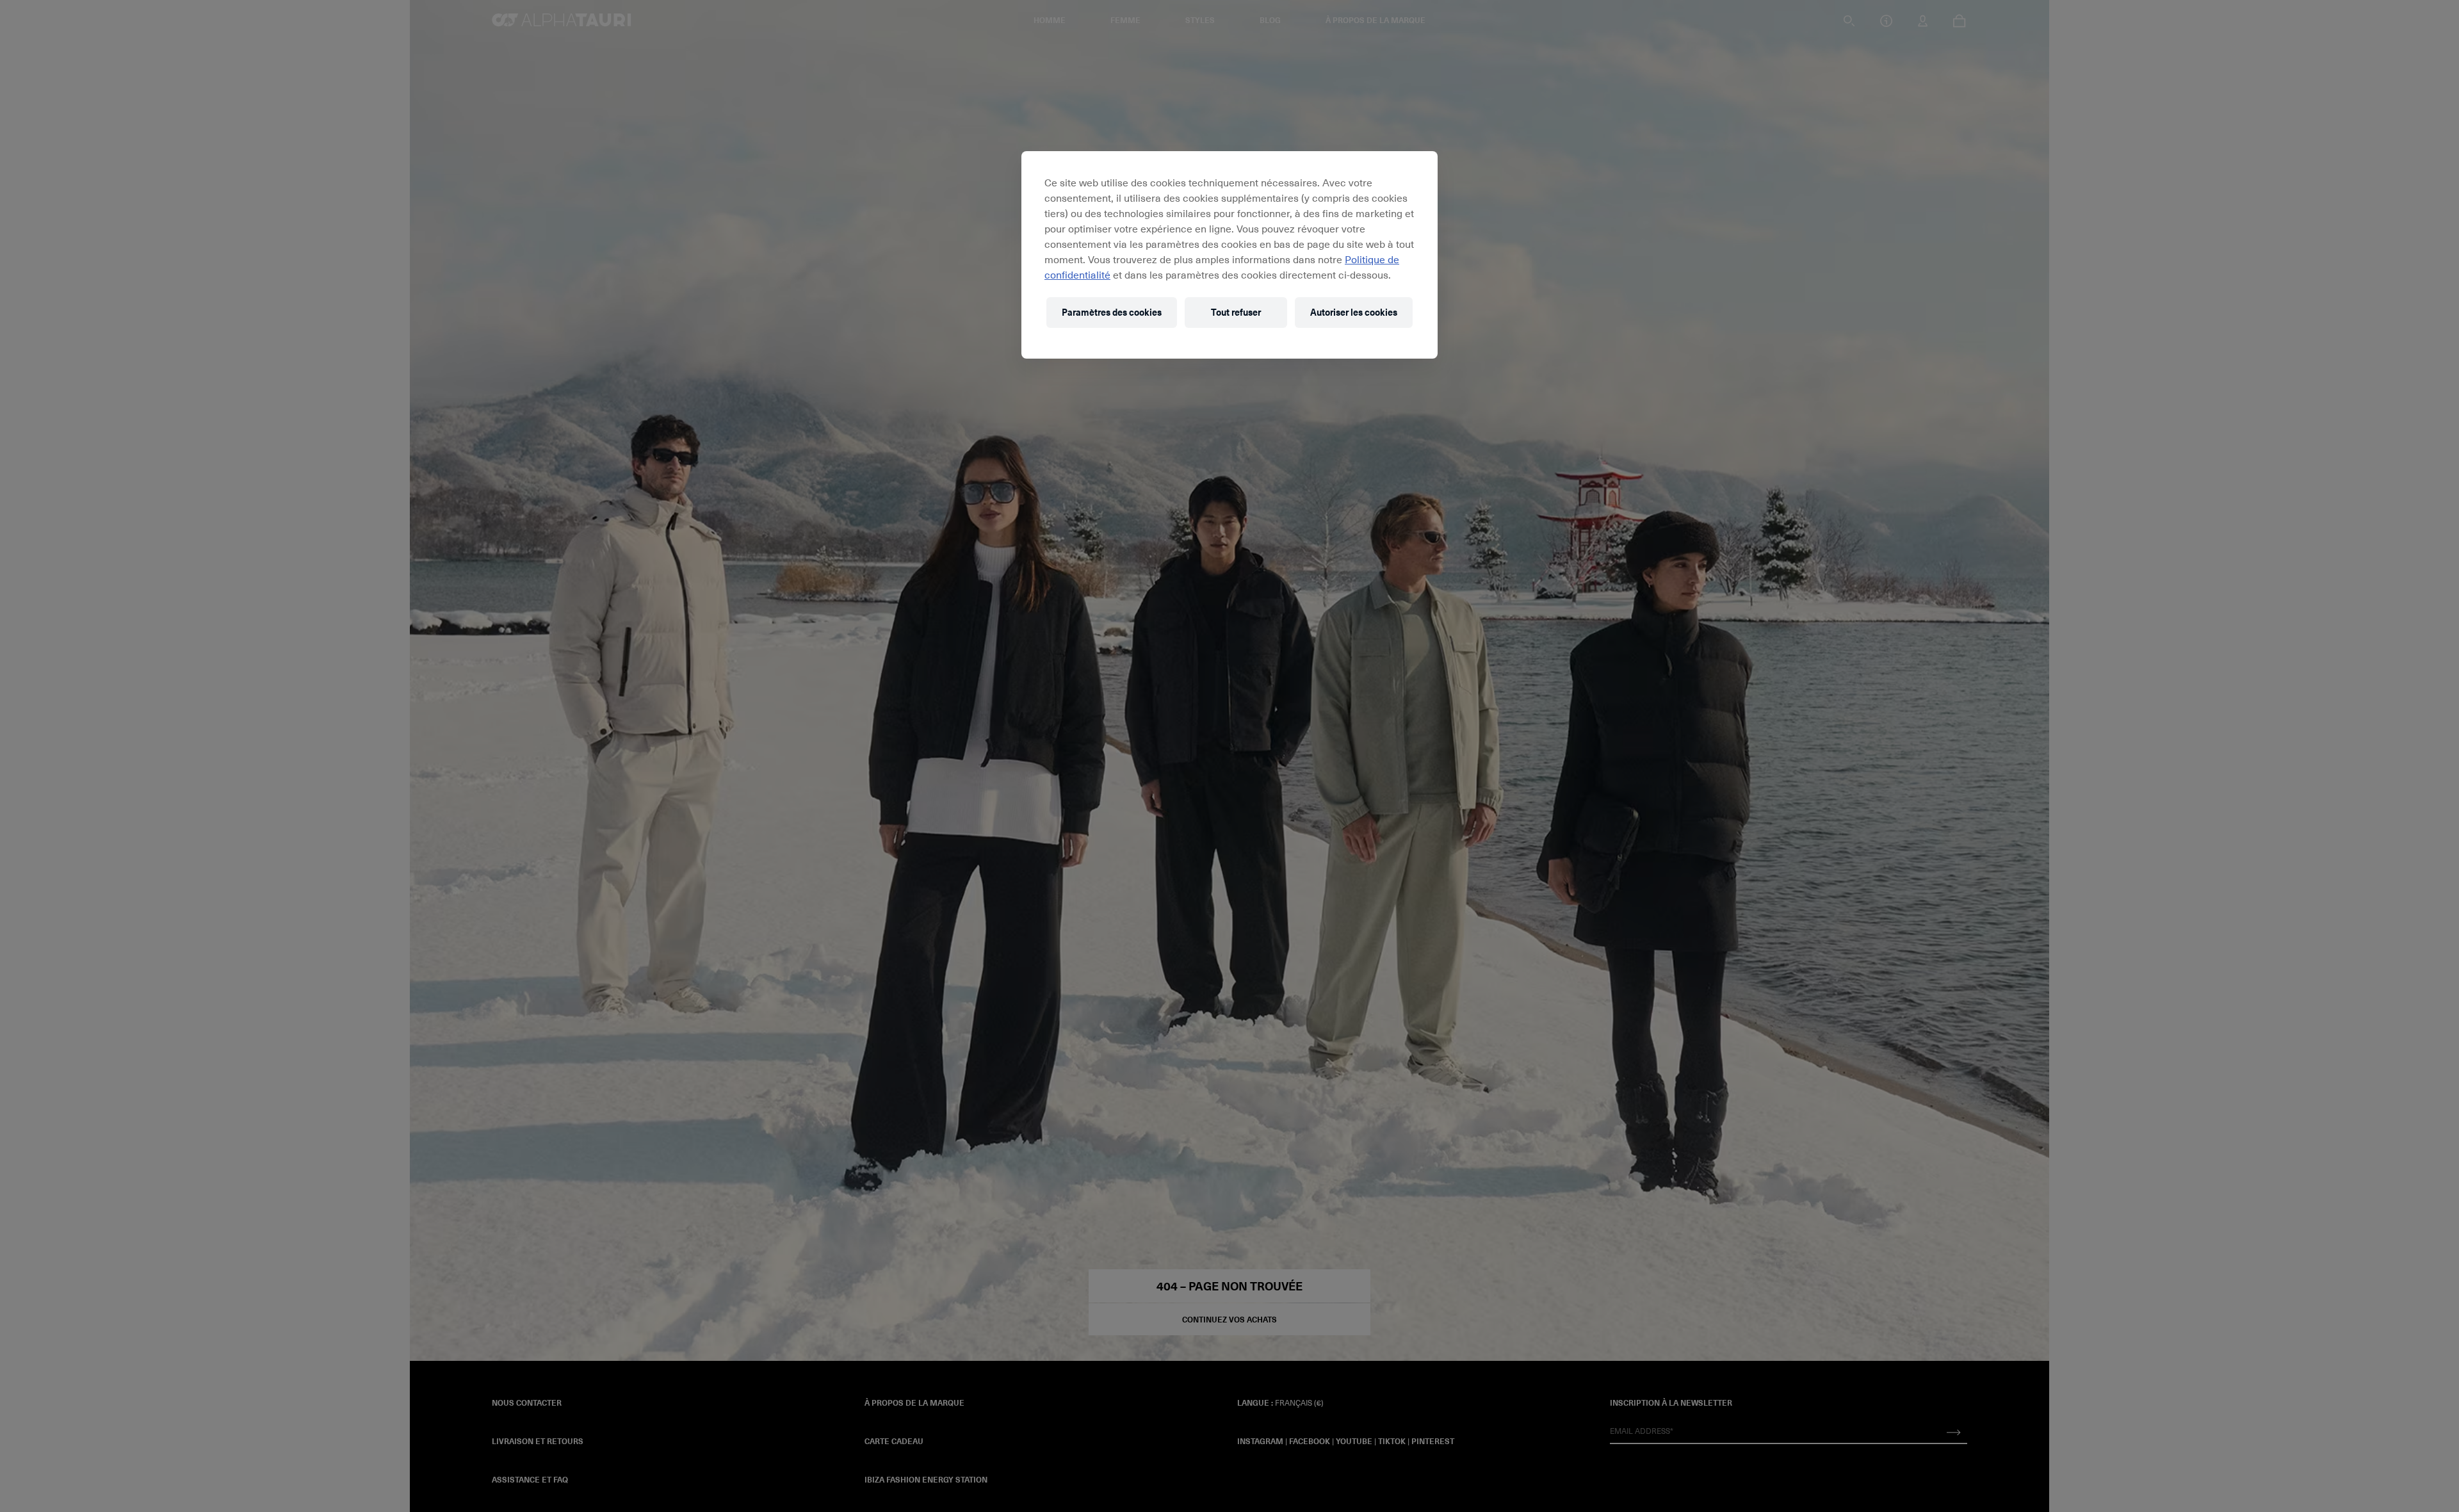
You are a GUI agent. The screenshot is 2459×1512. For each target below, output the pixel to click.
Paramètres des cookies (1112, 312)
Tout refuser (1236, 312)
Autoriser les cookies (1354, 312)
